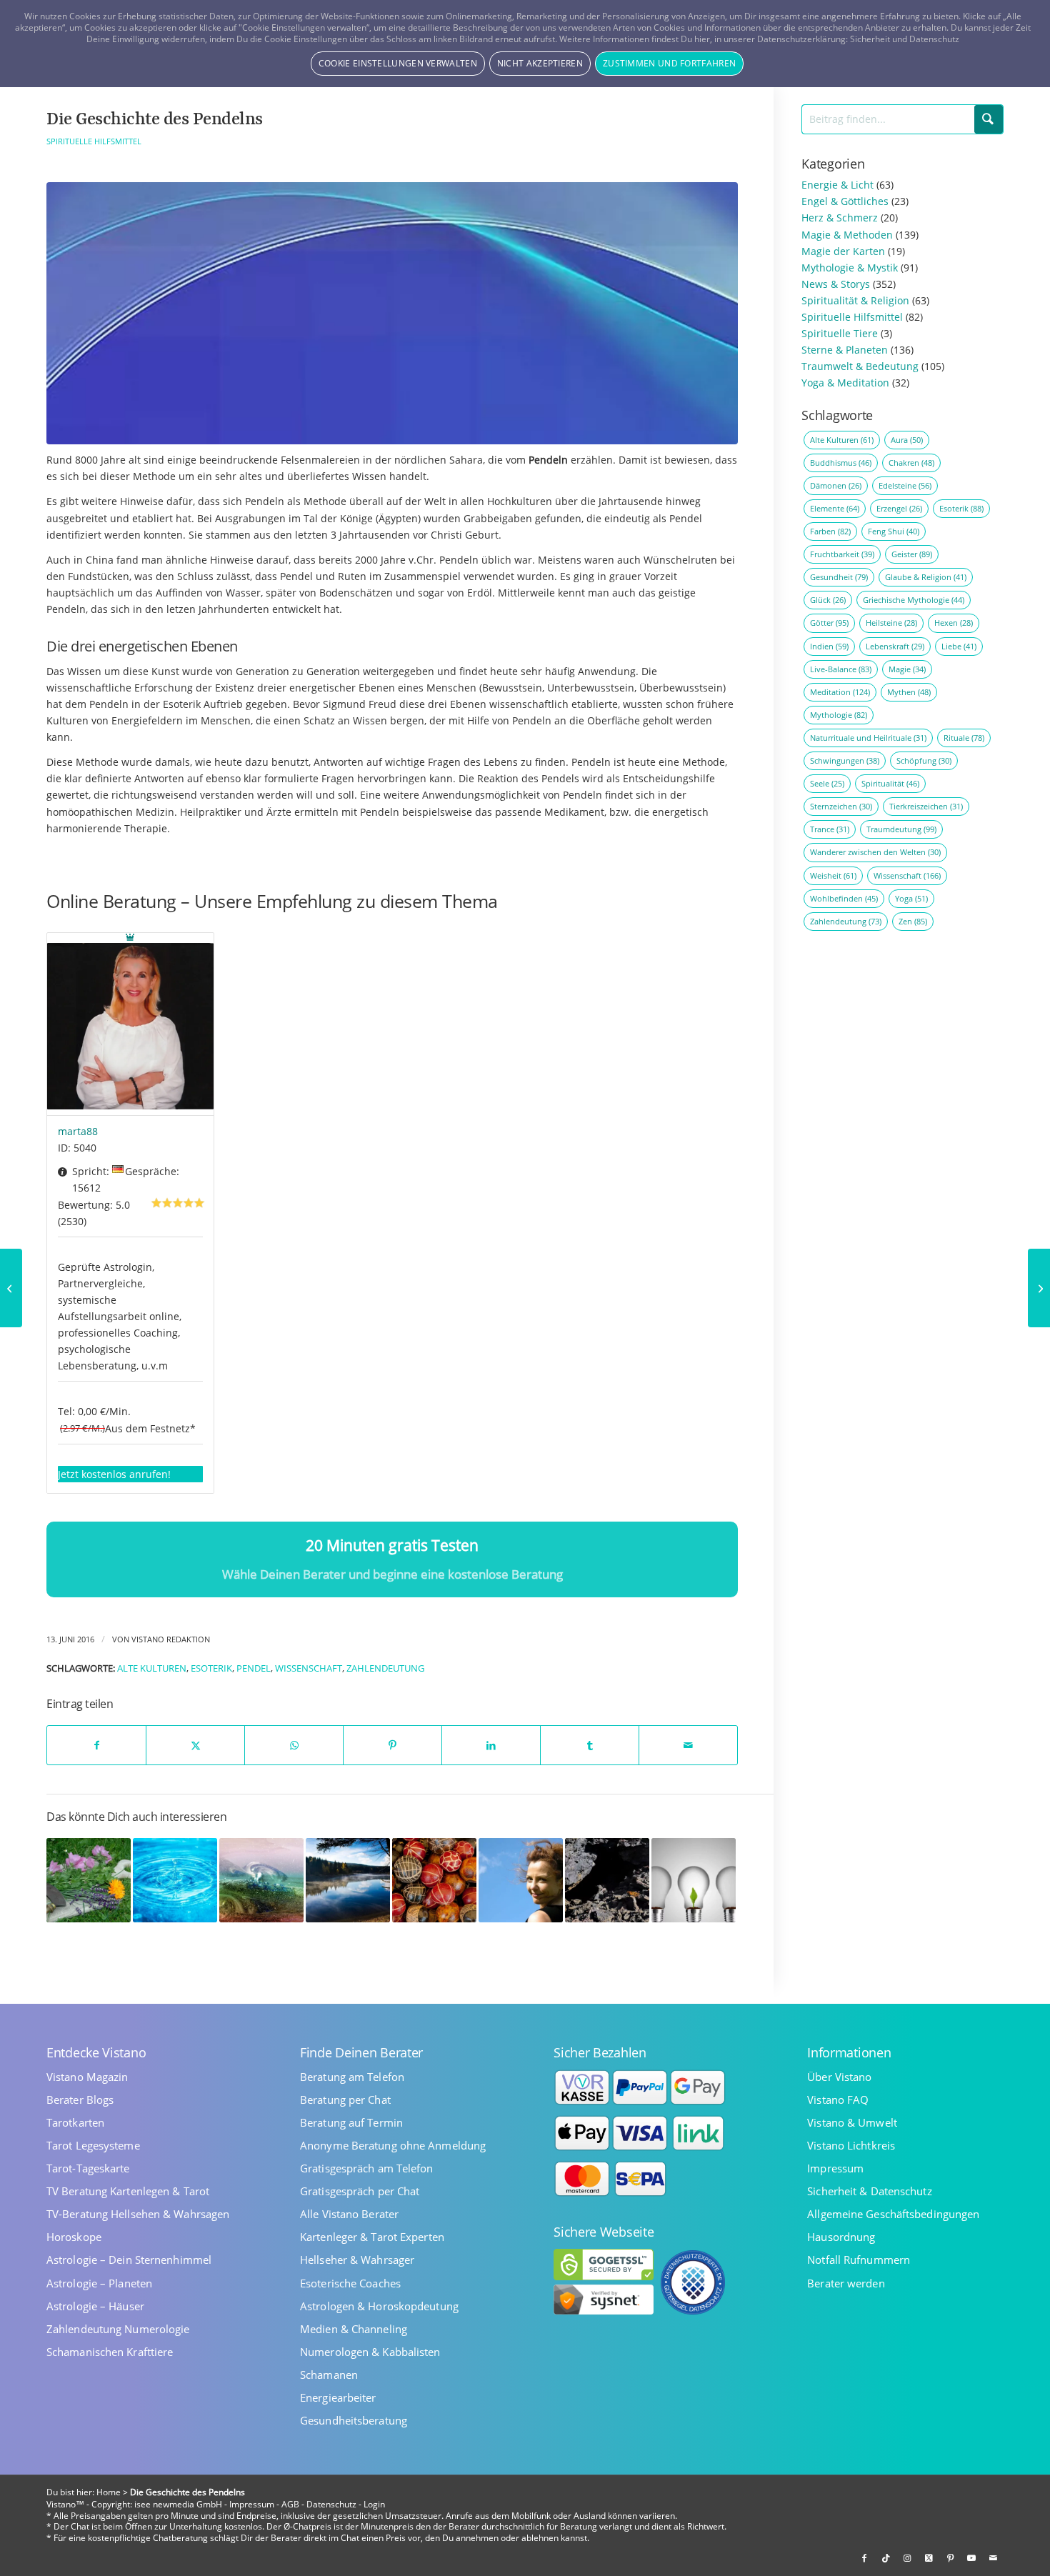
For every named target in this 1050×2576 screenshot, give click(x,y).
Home (109, 2492)
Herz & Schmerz (840, 218)
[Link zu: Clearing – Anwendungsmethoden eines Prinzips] (175, 1880)
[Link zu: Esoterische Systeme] (261, 1880)
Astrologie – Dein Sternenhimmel (129, 2260)
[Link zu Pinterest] (950, 2558)
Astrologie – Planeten (99, 2283)
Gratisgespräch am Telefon (367, 2168)
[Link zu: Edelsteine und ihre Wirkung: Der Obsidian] (607, 1880)
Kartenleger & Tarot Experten (372, 2237)
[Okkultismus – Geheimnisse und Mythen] (1039, 1288)
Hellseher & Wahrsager (357, 2260)
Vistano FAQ (838, 2100)
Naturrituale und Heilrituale (868, 738)
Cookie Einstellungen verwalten (398, 63)
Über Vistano (839, 2077)
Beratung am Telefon (352, 2077)
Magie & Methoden (847, 235)
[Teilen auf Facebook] (96, 1745)
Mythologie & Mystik (850, 268)
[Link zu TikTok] (886, 2558)
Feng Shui (894, 531)
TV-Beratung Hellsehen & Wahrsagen (138, 2214)
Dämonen (836, 485)
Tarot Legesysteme (93, 2146)
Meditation (840, 692)
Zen (913, 921)
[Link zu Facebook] (864, 2558)
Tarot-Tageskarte (88, 2168)
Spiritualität (890, 783)
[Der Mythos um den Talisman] (11, 1288)
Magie (907, 669)
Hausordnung (841, 2237)
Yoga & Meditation (845, 383)
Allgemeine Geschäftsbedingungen (893, 2214)
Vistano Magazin (87, 2077)
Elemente (835, 508)
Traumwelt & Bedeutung (860, 366)
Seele (827, 783)
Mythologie (839, 715)
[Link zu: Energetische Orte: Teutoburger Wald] (348, 1880)
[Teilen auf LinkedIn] (491, 1745)
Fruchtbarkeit (842, 554)
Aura (907, 440)
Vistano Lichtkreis (851, 2146)
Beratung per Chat (345, 2100)
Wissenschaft (309, 1668)
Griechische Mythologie (914, 600)
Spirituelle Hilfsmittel (94, 141)
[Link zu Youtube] (971, 2558)
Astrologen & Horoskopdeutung (379, 2306)
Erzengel (899, 508)
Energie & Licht (837, 185)
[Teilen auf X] (195, 1745)
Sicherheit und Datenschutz (905, 39)
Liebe (959, 646)
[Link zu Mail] (993, 2558)
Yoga (911, 898)
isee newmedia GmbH (178, 2504)
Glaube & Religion (926, 577)
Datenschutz (331, 2504)
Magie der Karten (843, 251)
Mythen (909, 692)
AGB (290, 2504)
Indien (829, 646)
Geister (912, 554)
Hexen (954, 623)
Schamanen (329, 2375)
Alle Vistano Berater (349, 2214)
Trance (830, 829)
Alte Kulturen (152, 1668)
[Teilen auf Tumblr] (590, 1745)
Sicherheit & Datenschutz (869, 2191)
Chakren (911, 463)
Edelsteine (905, 485)
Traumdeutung (901, 829)
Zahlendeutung (385, 1668)
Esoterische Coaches (350, 2283)
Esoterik (211, 1668)
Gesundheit (839, 577)
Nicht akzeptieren (540, 63)
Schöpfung (924, 760)
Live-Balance (841, 669)
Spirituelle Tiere (840, 333)
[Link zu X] (929, 2558)
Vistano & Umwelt (852, 2123)
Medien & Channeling (354, 2329)
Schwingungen (845, 760)
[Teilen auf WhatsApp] (294, 1745)
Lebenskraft (895, 646)
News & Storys (836, 284)
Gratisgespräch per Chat (360, 2191)
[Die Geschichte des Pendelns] (392, 314)
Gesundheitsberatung (354, 2421)
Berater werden (846, 2283)
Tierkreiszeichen (926, 806)
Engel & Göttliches (845, 201)
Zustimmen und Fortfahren (669, 63)
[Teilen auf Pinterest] (392, 1745)
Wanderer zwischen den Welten (875, 852)
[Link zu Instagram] (907, 2558)
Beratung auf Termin (351, 2123)
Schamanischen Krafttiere (110, 2352)
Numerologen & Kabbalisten (370, 2352)
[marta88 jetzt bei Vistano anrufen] (130, 1024)
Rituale (964, 738)
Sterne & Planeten (845, 350)
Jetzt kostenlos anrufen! (114, 1474)
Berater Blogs (80, 2100)
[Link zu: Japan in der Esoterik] (434, 1880)
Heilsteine (891, 623)
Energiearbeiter (338, 2398)
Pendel (254, 1668)
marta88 (78, 1131)
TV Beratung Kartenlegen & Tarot (128, 2191)
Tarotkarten (75, 2123)
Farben (830, 531)
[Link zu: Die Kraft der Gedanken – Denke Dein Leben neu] (694, 1880)
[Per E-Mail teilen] (688, 1745)
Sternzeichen (841, 806)
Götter (829, 623)
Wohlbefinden (844, 898)
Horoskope (74, 2237)
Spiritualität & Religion (855, 300)
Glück (828, 600)
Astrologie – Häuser (95, 2306)
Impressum (835, 2168)
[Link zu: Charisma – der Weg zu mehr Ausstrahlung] (521, 1880)
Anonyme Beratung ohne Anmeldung (393, 2146)
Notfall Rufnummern (859, 2260)
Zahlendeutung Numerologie (118, 2329)
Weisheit (833, 875)
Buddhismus (841, 463)
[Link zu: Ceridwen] (89, 1880)
